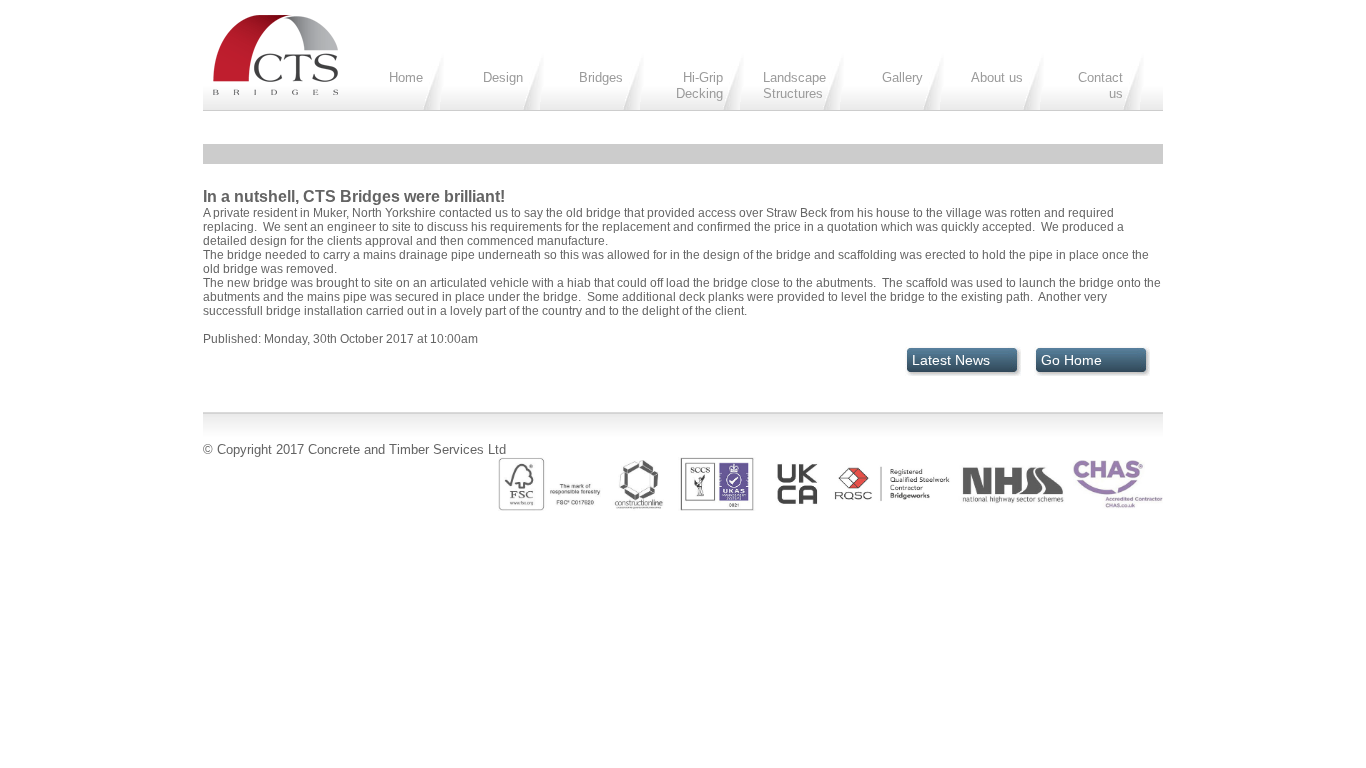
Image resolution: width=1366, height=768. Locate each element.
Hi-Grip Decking (699, 85)
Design (503, 77)
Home (406, 77)
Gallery (902, 77)
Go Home (1071, 360)
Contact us (1100, 85)
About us (997, 77)
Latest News (951, 360)
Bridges (601, 77)
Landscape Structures (794, 85)
